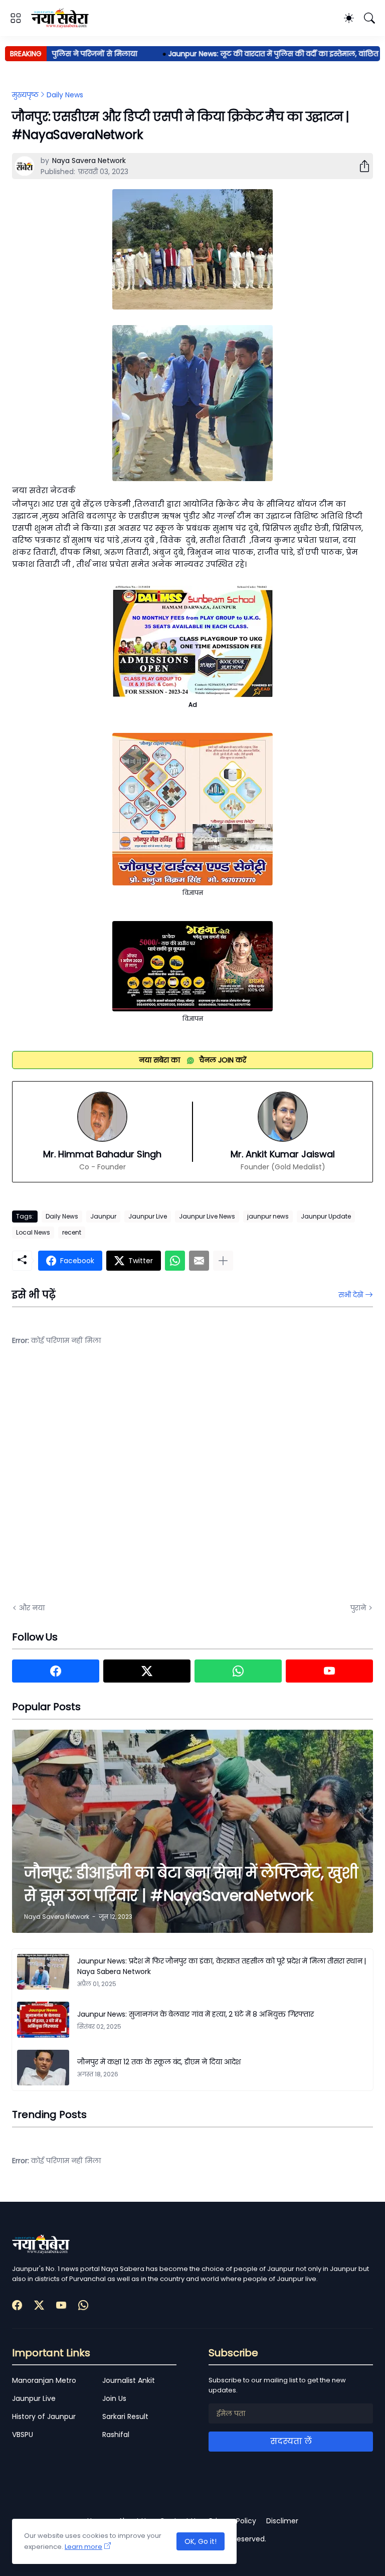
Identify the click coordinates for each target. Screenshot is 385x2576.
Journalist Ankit (129, 2380)
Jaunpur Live (148, 1216)
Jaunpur (103, 1216)
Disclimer (282, 2521)
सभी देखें (351, 1295)
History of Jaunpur (44, 2416)
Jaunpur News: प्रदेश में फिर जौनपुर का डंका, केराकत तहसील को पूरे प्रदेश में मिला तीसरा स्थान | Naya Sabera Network (222, 1966)
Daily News (65, 95)
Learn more (83, 2547)
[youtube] (329, 1671)
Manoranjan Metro (44, 2380)
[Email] (199, 1261)
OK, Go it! (201, 2541)
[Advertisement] (112, 1482)
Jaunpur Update (326, 1216)
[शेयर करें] (360, 166)
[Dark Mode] (349, 18)
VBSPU (23, 2435)
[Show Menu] (16, 18)
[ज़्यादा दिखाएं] (223, 1261)
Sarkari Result (125, 2416)
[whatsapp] (238, 1671)
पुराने (358, 1608)
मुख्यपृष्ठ (25, 95)
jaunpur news (268, 1216)
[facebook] (56, 1671)
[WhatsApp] (175, 1261)
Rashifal (116, 2435)
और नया (32, 1608)
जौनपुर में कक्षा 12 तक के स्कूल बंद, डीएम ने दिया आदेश (159, 2062)
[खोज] (369, 18)
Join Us (114, 2398)
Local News (33, 1232)
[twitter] (147, 1671)
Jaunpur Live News (207, 1216)
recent (72, 1232)
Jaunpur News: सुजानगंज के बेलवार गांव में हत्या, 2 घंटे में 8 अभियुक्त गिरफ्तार (196, 2014)
